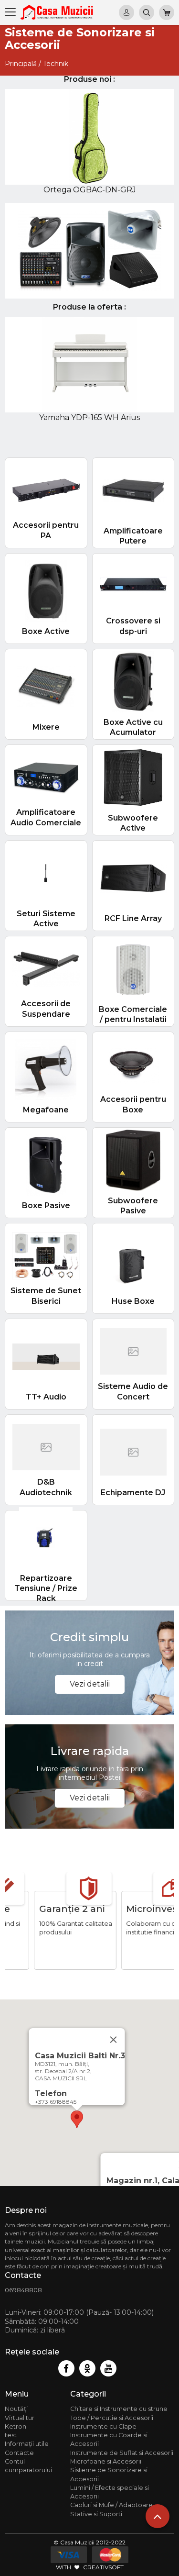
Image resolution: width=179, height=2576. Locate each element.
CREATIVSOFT (103, 2567)
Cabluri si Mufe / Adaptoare (111, 2505)
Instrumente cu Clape (103, 2426)
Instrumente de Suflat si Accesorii (122, 2453)
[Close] (113, 2040)
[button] (77, 2119)
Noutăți (16, 2409)
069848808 (23, 2290)
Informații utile (27, 2444)
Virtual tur (20, 2418)
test (11, 2435)
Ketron (16, 2426)
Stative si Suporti (96, 2514)
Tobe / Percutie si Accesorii (112, 2418)
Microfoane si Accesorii (106, 2461)
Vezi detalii (90, 1684)
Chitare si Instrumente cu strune (119, 2409)
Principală (21, 64)
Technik (56, 64)
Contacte (19, 2453)
